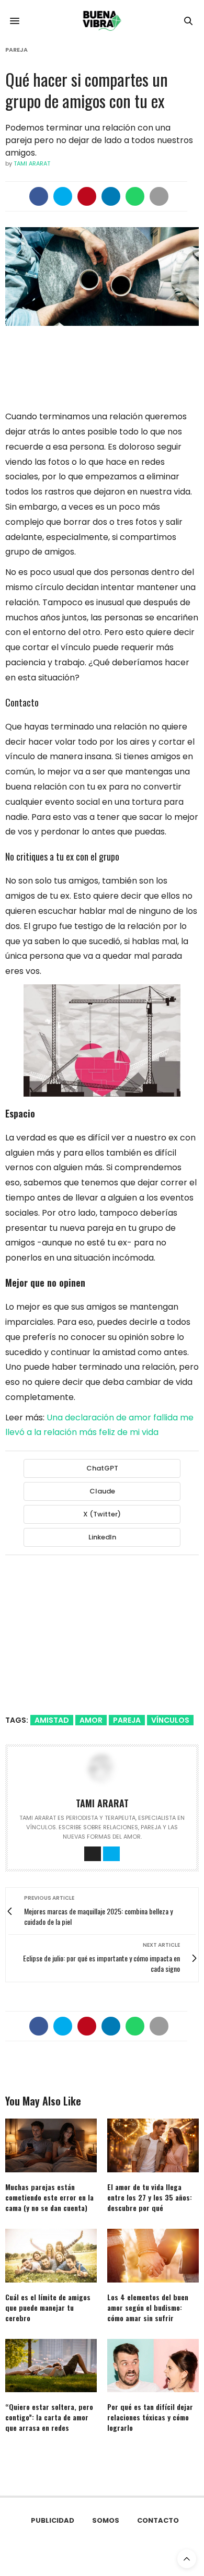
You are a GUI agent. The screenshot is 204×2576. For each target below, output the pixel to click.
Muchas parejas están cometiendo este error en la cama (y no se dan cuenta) (49, 2197)
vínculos (170, 1720)
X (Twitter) (102, 1514)
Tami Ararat (32, 163)
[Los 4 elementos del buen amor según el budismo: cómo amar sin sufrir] (153, 2256)
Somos (106, 2520)
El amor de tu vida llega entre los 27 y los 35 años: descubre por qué (150, 2197)
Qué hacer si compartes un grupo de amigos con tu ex (87, 90)
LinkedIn (102, 1537)
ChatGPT (102, 1468)
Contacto (158, 2520)
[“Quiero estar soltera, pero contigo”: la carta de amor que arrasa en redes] (51, 2366)
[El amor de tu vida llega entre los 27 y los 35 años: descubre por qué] (153, 2145)
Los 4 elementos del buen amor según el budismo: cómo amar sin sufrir (148, 2307)
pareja (127, 1720)
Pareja (16, 50)
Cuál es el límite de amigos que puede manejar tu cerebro (48, 2307)
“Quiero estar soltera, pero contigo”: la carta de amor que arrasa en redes (49, 2417)
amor (91, 1720)
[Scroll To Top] (187, 2559)
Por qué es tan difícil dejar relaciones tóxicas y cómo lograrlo (150, 2417)
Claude (102, 1491)
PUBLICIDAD (53, 2520)
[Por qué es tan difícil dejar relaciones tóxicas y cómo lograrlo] (153, 2366)
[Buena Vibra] (102, 21)
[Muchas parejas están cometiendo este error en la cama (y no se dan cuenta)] (51, 2145)
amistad (52, 1720)
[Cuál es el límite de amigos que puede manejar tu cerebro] (51, 2256)
